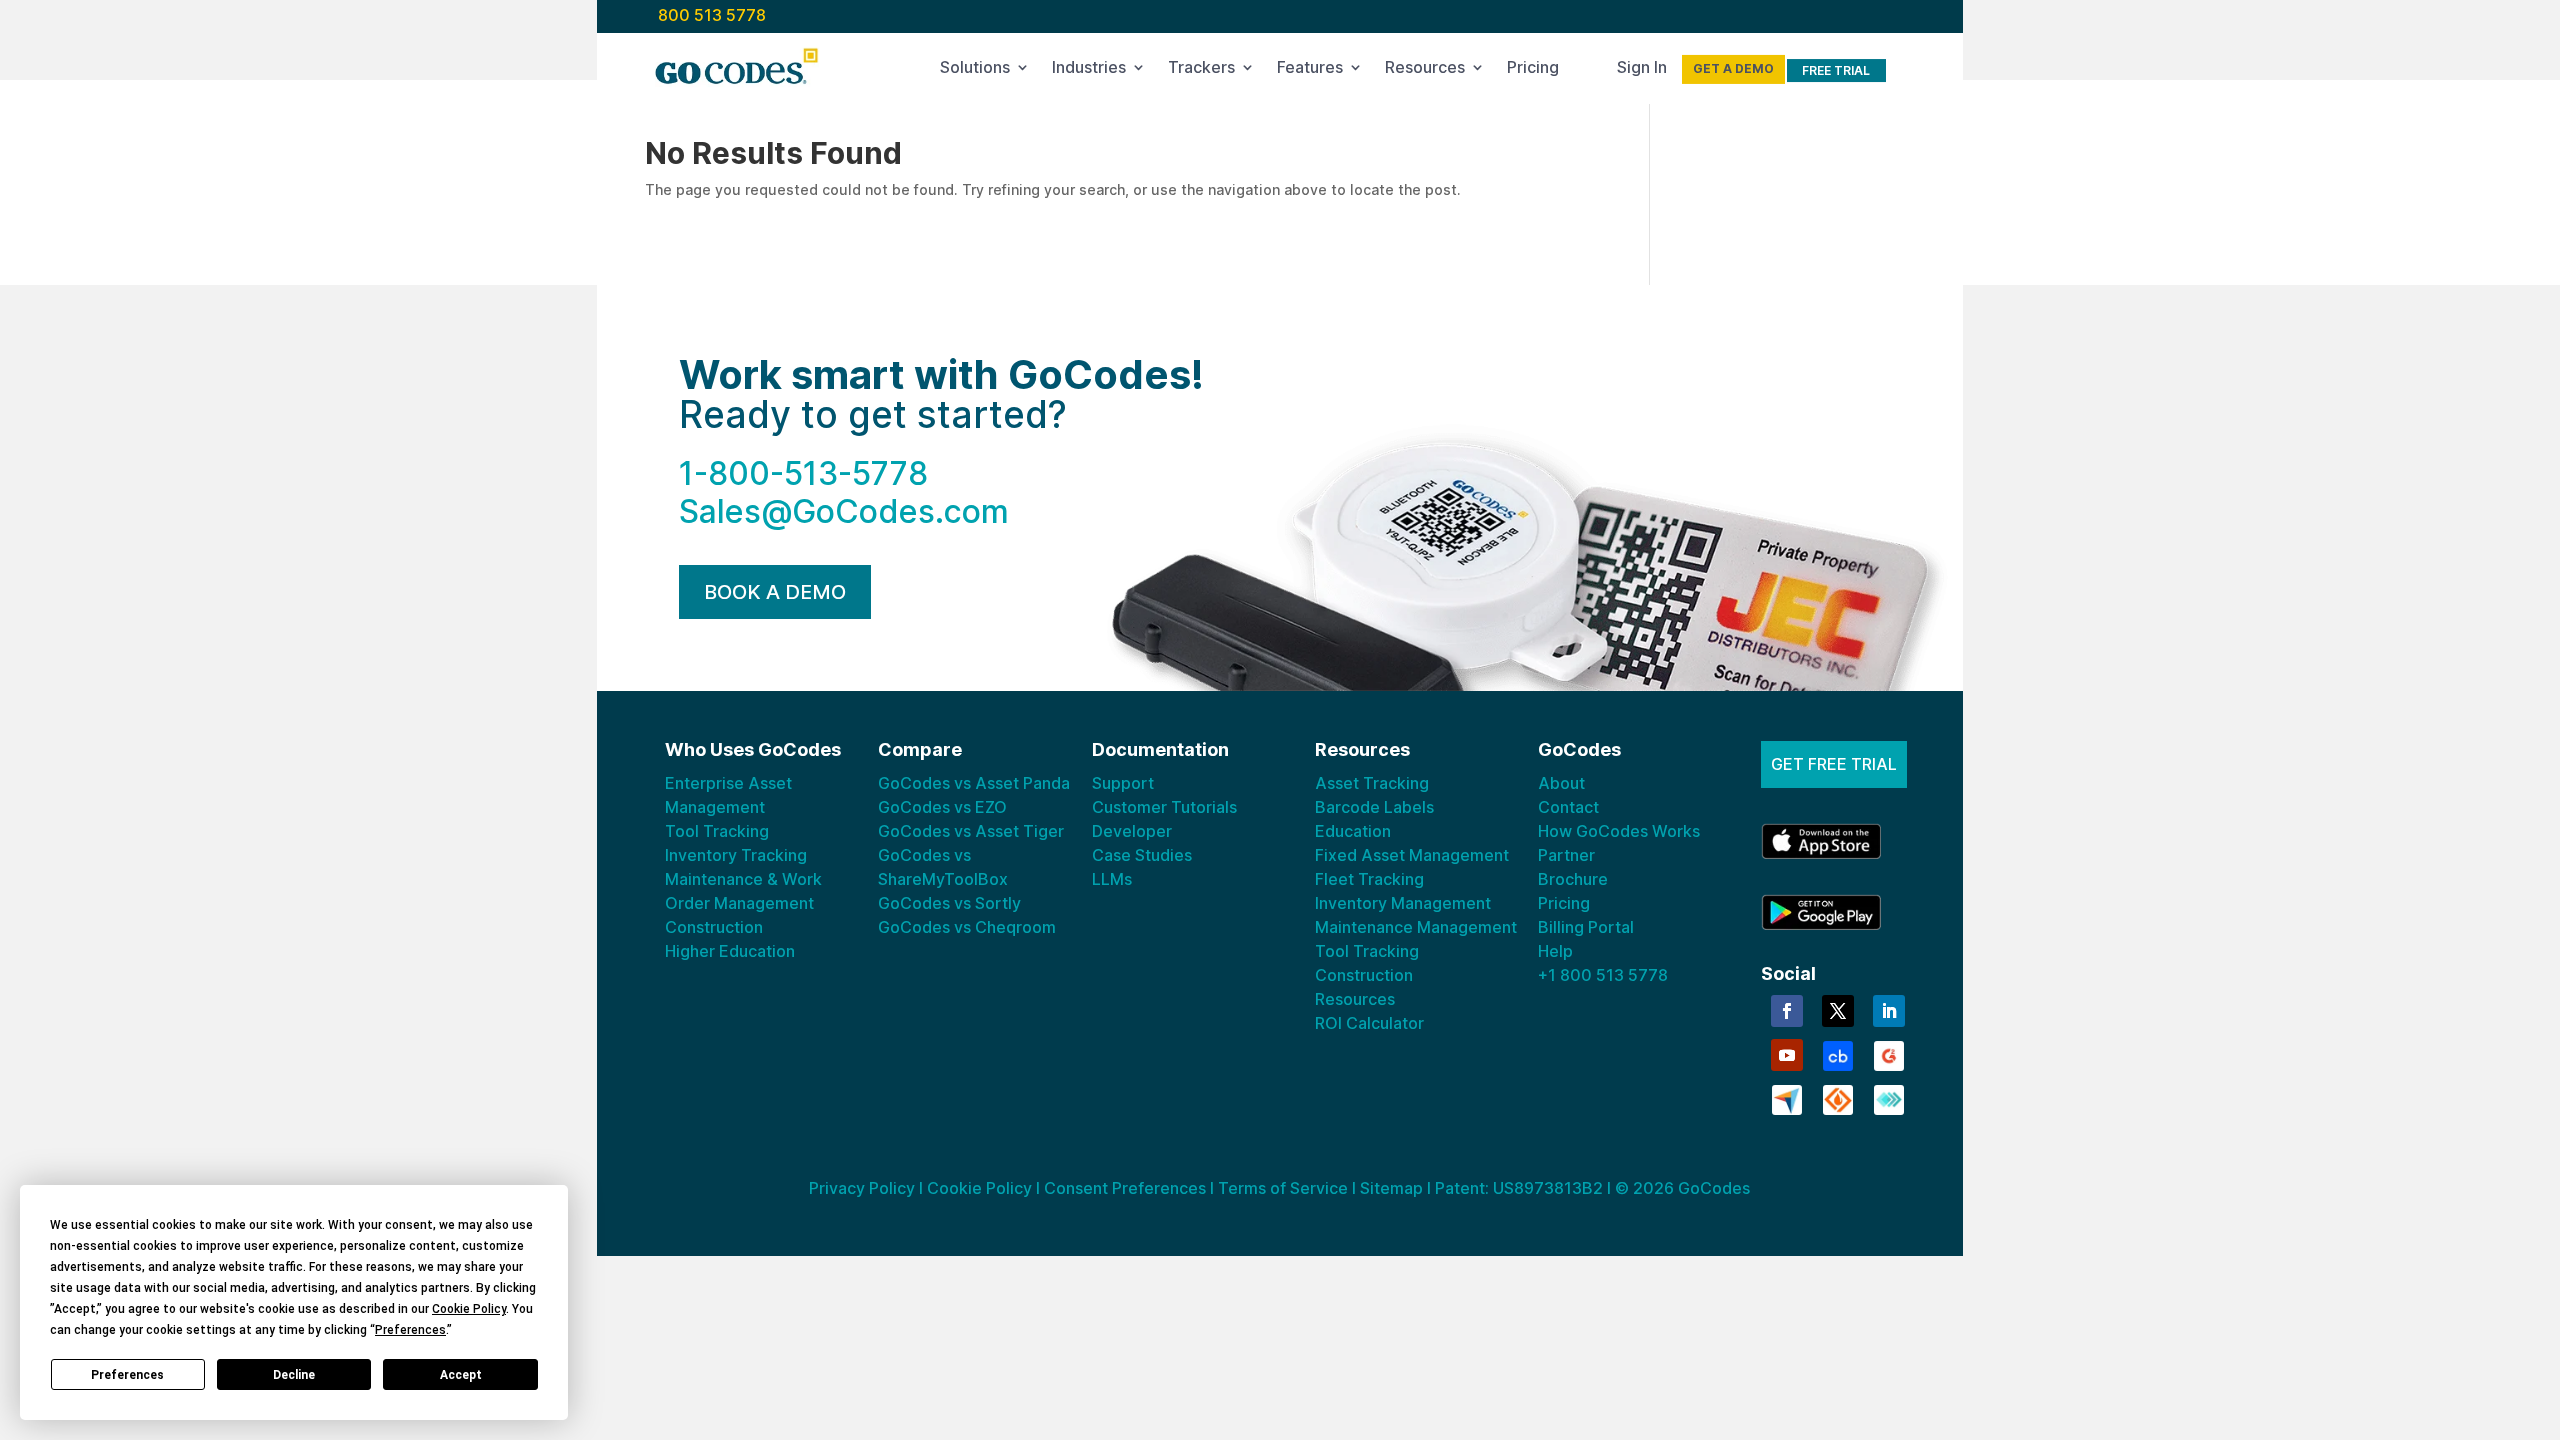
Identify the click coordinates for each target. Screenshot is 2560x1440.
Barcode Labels (1374, 807)
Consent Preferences (1125, 1188)
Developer (1132, 831)
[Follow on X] (1838, 1011)
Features (1310, 71)
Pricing (1533, 71)
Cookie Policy (979, 1188)
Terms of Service (1283, 1188)
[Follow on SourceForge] (1838, 1098)
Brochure (1573, 879)
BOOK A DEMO (775, 592)
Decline (294, 1375)
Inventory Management (1403, 903)
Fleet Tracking (1369, 879)
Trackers (1201, 71)
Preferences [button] (410, 1330)
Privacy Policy (862, 1188)
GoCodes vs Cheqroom (967, 927)
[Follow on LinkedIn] (1889, 1011)
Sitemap (1391, 1188)
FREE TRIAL (1836, 70)
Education (1353, 831)
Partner (1566, 855)
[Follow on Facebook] (1787, 1011)
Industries (1089, 71)
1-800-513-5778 (803, 473)
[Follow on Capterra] (1787, 1098)
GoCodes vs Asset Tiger (971, 831)
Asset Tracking (1372, 783)
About (1561, 783)
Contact (1568, 807)
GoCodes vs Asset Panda (974, 783)
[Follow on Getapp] (1889, 1098)
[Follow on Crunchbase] (1838, 1054)
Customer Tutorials (1164, 807)
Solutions (975, 71)
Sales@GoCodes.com (844, 511)
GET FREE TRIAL (1834, 764)
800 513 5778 (712, 15)
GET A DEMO (1733, 68)
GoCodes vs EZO (942, 807)
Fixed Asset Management (1412, 855)
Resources (1425, 71)
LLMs (1112, 879)
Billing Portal (1586, 927)
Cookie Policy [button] (469, 1309)
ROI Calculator (1369, 1023)
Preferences (127, 1375)
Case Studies (1142, 855)
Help (1555, 951)
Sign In (1642, 71)
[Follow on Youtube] (1787, 1055)
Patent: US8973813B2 (1519, 1188)
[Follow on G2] (1889, 1054)
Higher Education (730, 951)
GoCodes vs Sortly (949, 903)
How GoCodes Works (1619, 831)
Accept (461, 1375)
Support (1123, 783)
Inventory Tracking (736, 855)
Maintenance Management (1416, 927)
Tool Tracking (717, 831)
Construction (714, 927)
